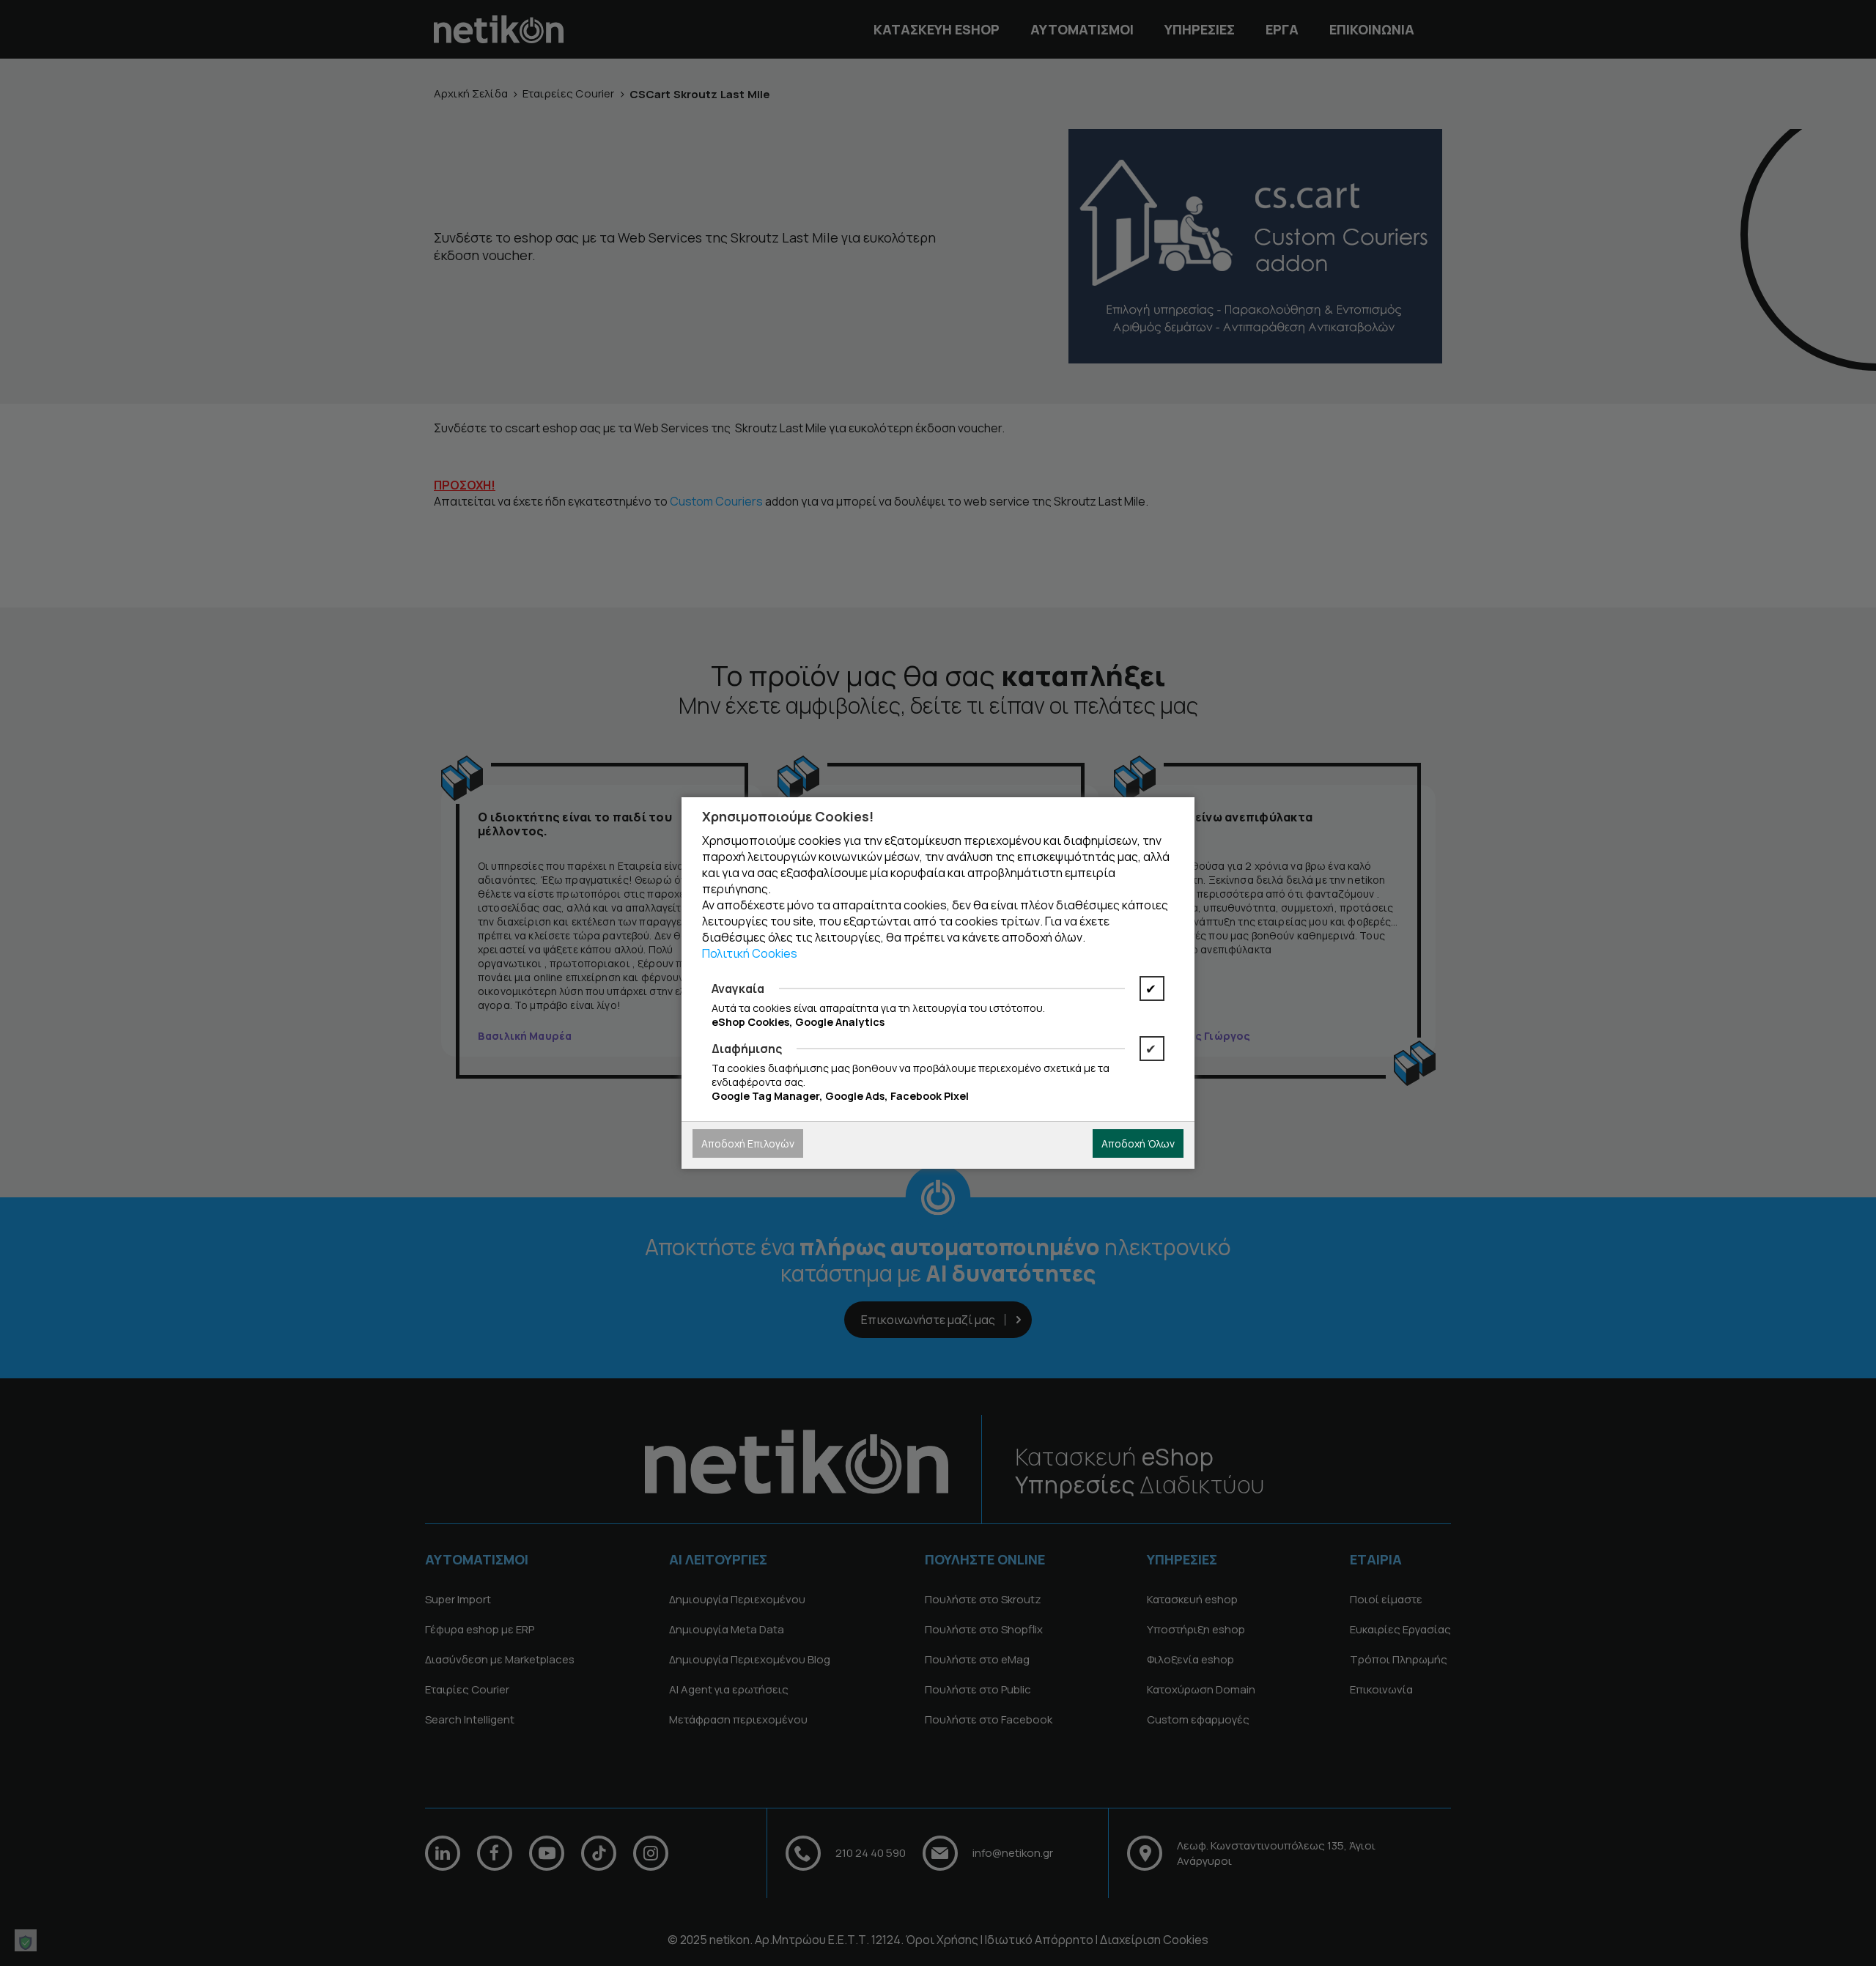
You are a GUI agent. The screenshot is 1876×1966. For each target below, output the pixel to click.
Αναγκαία (738, 988)
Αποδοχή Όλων (1138, 1143)
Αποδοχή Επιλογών (748, 1143)
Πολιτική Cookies (750, 953)
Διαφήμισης (747, 1049)
